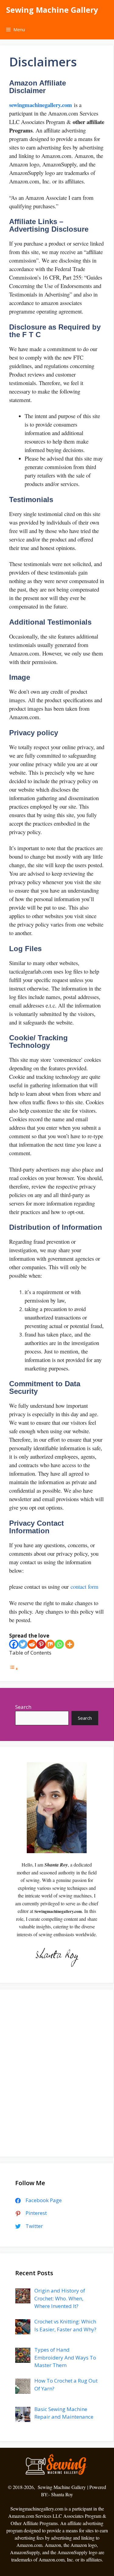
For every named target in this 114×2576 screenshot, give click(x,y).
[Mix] (50, 1644)
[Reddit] (32, 1644)
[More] (70, 1644)
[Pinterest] (41, 1644)
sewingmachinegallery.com (41, 105)
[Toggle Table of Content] (14, 1668)
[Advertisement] (57, 2077)
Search (23, 1707)
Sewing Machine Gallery (52, 10)
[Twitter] (23, 1644)
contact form (85, 1587)
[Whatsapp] (59, 1644)
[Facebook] (14, 1644)
